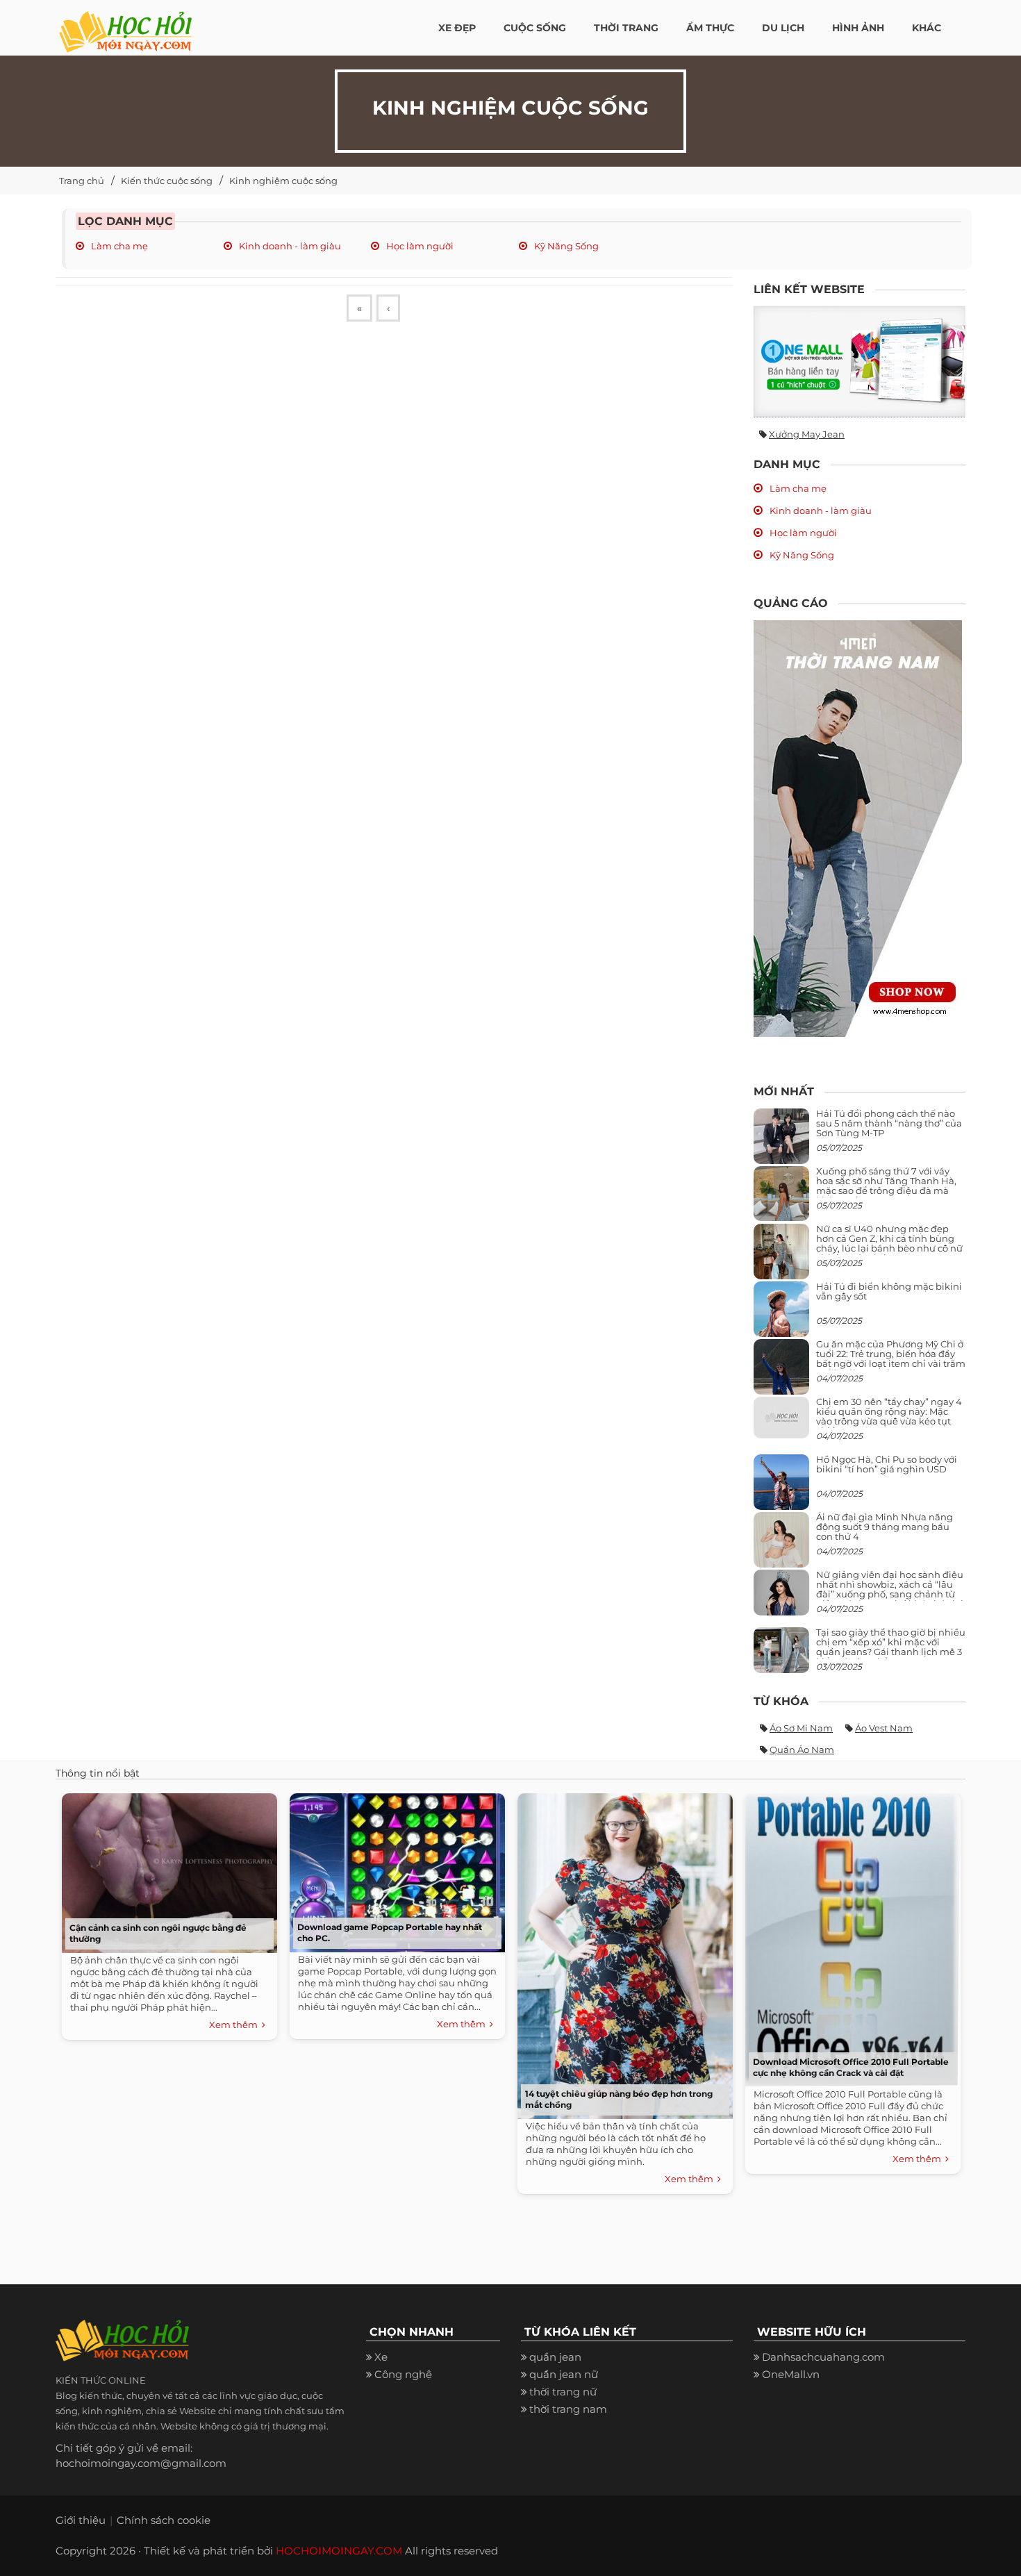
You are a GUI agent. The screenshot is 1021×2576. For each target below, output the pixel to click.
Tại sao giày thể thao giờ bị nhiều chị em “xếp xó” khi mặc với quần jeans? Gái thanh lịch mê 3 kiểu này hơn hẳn (891, 1647)
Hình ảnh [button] (858, 28)
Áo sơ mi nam (801, 1728)
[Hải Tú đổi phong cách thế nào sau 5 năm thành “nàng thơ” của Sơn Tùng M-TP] (781, 1141)
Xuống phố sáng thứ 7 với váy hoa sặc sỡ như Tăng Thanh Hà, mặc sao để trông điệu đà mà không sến (886, 1186)
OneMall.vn (791, 2374)
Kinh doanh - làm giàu (289, 246)
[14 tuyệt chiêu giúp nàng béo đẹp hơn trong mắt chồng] (622, 1953)
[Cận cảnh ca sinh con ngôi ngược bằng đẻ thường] (166, 1870)
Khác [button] (927, 28)
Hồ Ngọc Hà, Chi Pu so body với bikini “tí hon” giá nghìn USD (887, 1464)
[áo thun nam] (858, 828)
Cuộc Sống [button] (535, 28)
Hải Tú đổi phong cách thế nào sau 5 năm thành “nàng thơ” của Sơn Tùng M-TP (889, 1123)
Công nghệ (403, 2374)
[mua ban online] (860, 362)
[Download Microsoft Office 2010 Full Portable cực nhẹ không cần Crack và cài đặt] (849, 1937)
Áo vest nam (884, 1728)
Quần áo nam (802, 1750)
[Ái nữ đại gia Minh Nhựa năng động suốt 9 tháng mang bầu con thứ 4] (781, 1547)
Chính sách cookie (164, 2520)
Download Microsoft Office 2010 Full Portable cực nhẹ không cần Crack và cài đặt (851, 2067)
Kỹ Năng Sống (565, 246)
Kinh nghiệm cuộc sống (283, 181)
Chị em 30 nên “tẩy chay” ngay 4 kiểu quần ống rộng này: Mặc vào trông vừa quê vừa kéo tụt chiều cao (889, 1416)
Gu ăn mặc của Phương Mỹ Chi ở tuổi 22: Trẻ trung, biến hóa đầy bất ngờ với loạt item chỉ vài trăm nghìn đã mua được (891, 1359)
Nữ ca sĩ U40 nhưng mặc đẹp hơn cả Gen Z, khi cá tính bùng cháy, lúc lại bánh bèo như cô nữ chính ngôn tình (889, 1244)
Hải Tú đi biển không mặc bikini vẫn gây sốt (889, 1291)
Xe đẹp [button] (457, 28)
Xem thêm (235, 2025)
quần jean (555, 2357)
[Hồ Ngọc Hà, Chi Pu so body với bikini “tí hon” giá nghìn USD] (781, 1487)
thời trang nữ (563, 2392)
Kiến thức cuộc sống (167, 181)
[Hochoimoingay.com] (125, 24)
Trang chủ (82, 181)
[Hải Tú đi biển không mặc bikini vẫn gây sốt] (781, 1314)
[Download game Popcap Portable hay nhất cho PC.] (394, 1869)
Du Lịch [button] (783, 28)
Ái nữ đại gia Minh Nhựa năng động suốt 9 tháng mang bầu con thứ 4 (885, 1527)
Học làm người (419, 246)
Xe (381, 2357)
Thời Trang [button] (626, 28)
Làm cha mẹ (118, 246)
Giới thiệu (81, 2520)
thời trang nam (568, 2409)
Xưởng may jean (807, 434)
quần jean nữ (564, 2374)
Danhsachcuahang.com (823, 2357)
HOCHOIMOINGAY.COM (339, 2551)
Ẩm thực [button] (710, 28)
